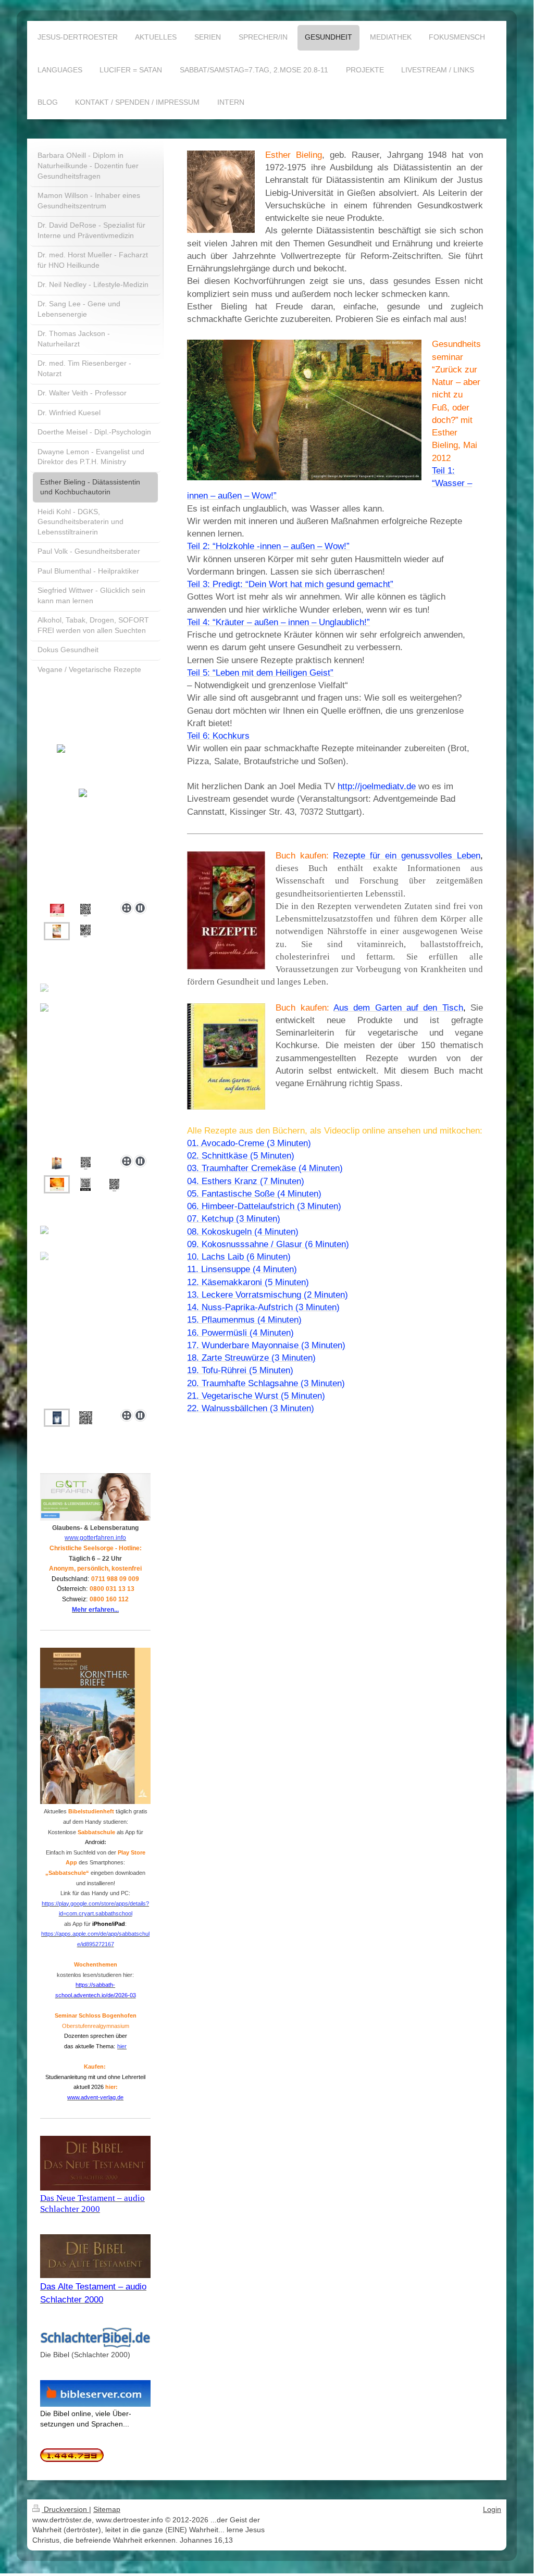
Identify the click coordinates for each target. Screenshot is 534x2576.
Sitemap (107, 2509)
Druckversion (65, 2509)
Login (492, 2509)
